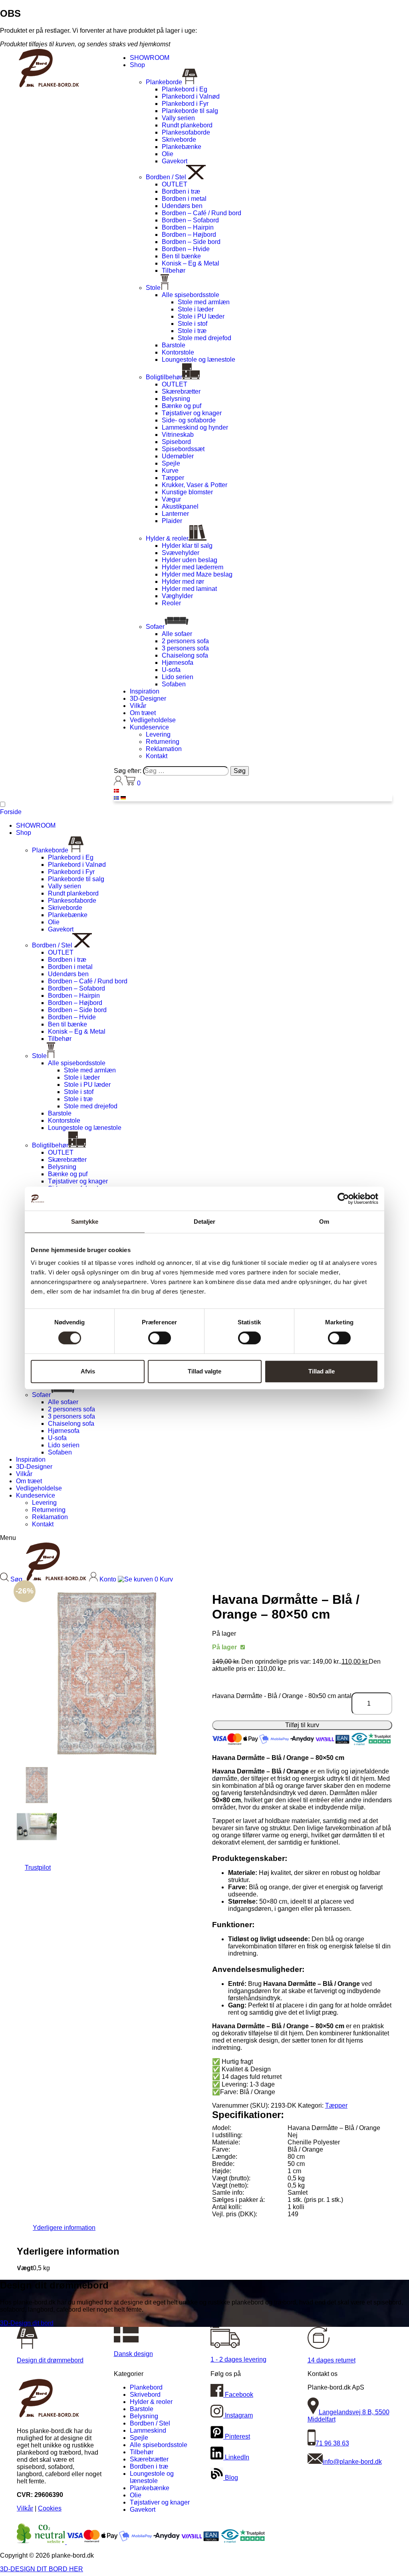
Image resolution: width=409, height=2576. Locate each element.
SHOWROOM (150, 58)
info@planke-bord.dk (352, 2462)
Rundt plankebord (187, 125)
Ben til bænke (181, 256)
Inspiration (145, 691)
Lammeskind (148, 2430)
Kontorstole (178, 352)
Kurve (170, 471)
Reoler (171, 603)
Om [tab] (324, 1222)
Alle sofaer (177, 634)
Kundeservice (149, 727)
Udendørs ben (182, 206)
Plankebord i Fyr (185, 104)
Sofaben (174, 684)
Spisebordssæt (183, 449)
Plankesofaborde (186, 132)
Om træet (143, 713)
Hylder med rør (183, 582)
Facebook (238, 2395)
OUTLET (175, 184)
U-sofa (171, 670)
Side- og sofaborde (189, 420)
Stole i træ (192, 331)
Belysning (176, 399)
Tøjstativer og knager (192, 413)
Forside (11, 812)
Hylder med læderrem (193, 567)
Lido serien (178, 677)
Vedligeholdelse (153, 720)
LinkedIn (236, 2457)
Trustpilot (38, 1868)
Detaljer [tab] (205, 1222)
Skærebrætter (181, 391)
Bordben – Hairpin (188, 227)
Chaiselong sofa (185, 655)
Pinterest (237, 2436)
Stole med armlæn (204, 302)
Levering (158, 734)
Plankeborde (164, 82)
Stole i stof (193, 324)
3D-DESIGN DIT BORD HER (42, 2569)
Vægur (171, 499)
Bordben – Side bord (191, 242)
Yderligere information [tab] (64, 2228)
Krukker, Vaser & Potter (195, 485)
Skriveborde (179, 140)
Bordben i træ (181, 191)
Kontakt (157, 756)
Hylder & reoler (167, 538)
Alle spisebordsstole (191, 295)
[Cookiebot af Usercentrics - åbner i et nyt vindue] (343, 1199)
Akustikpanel (180, 506)
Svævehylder (181, 553)
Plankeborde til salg (190, 111)
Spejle (171, 463)
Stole (153, 288)
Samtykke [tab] (85, 1222)
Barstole (174, 345)
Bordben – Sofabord (190, 220)
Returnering (163, 742)
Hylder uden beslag (190, 560)
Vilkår (138, 706)
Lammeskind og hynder (195, 427)
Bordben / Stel (166, 177)
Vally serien (178, 118)
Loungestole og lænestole (199, 360)
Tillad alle (322, 1371)
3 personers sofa (185, 648)
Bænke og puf (182, 406)
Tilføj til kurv (302, 1725)
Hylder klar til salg (187, 546)
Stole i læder (196, 309)
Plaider (172, 521)
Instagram (238, 2415)
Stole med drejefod (204, 338)
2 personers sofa (185, 641)
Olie (168, 154)
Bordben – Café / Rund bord (202, 213)
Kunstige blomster (187, 492)
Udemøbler (178, 456)
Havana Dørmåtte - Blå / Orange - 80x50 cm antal (282, 1696)
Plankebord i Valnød (191, 96)
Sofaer (155, 627)
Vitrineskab (178, 435)
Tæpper (173, 478)
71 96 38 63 (332, 2443)
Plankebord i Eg (185, 89)
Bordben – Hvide (186, 249)
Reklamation (164, 749)
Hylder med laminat (189, 589)
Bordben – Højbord (189, 235)
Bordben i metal (184, 199)
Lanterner (175, 514)
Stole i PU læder (201, 316)
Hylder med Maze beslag (197, 574)
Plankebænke (182, 147)
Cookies (50, 2508)
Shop (137, 65)
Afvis (88, 1371)
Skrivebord (145, 2395)
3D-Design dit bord (27, 2323)
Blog (231, 2478)
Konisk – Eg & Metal (191, 263)
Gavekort (175, 161)
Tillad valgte (204, 1371)
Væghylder (177, 596)
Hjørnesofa (178, 663)
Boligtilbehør (164, 377)
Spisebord (176, 442)
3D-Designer (148, 698)
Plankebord (146, 2387)
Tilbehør (174, 270)
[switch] (160, 1338)
